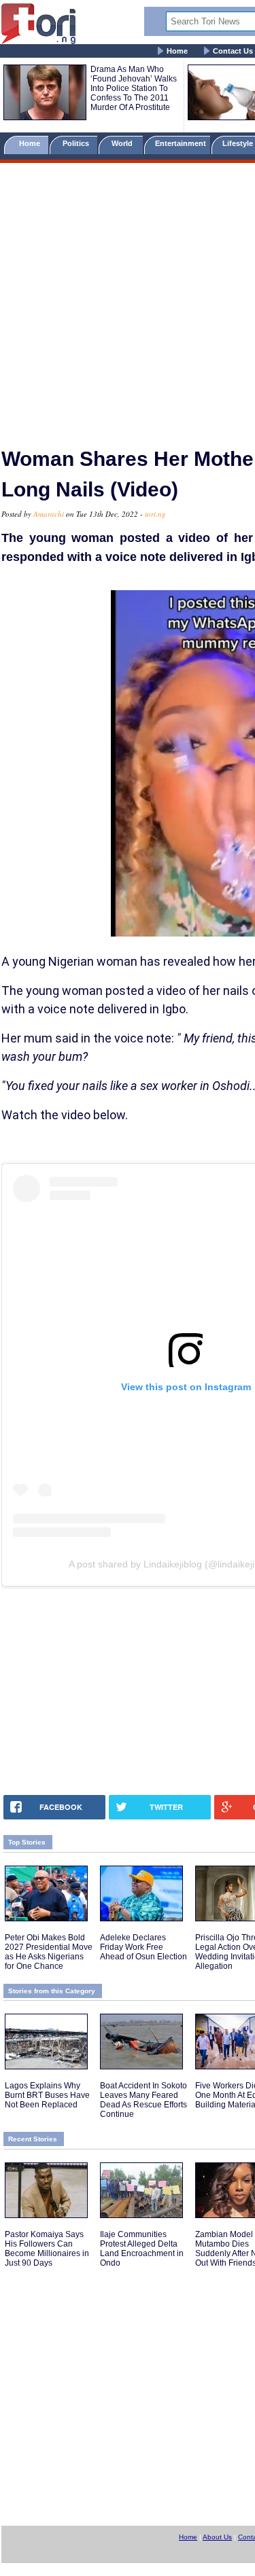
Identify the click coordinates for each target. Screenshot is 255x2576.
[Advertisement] (128, 299)
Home (177, 51)
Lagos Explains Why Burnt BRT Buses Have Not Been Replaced (47, 2095)
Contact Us (233, 51)
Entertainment (181, 143)
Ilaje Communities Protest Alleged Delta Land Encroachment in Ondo (142, 2249)
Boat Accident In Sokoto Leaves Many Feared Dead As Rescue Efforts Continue (143, 2100)
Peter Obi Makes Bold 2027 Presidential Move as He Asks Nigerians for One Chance (49, 1952)
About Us (217, 2537)
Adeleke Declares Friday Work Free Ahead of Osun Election (143, 1947)
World (124, 143)
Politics (77, 143)
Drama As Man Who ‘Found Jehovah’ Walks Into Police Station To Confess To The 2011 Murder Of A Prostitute (134, 88)
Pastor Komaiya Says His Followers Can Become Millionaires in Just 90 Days (47, 2249)
